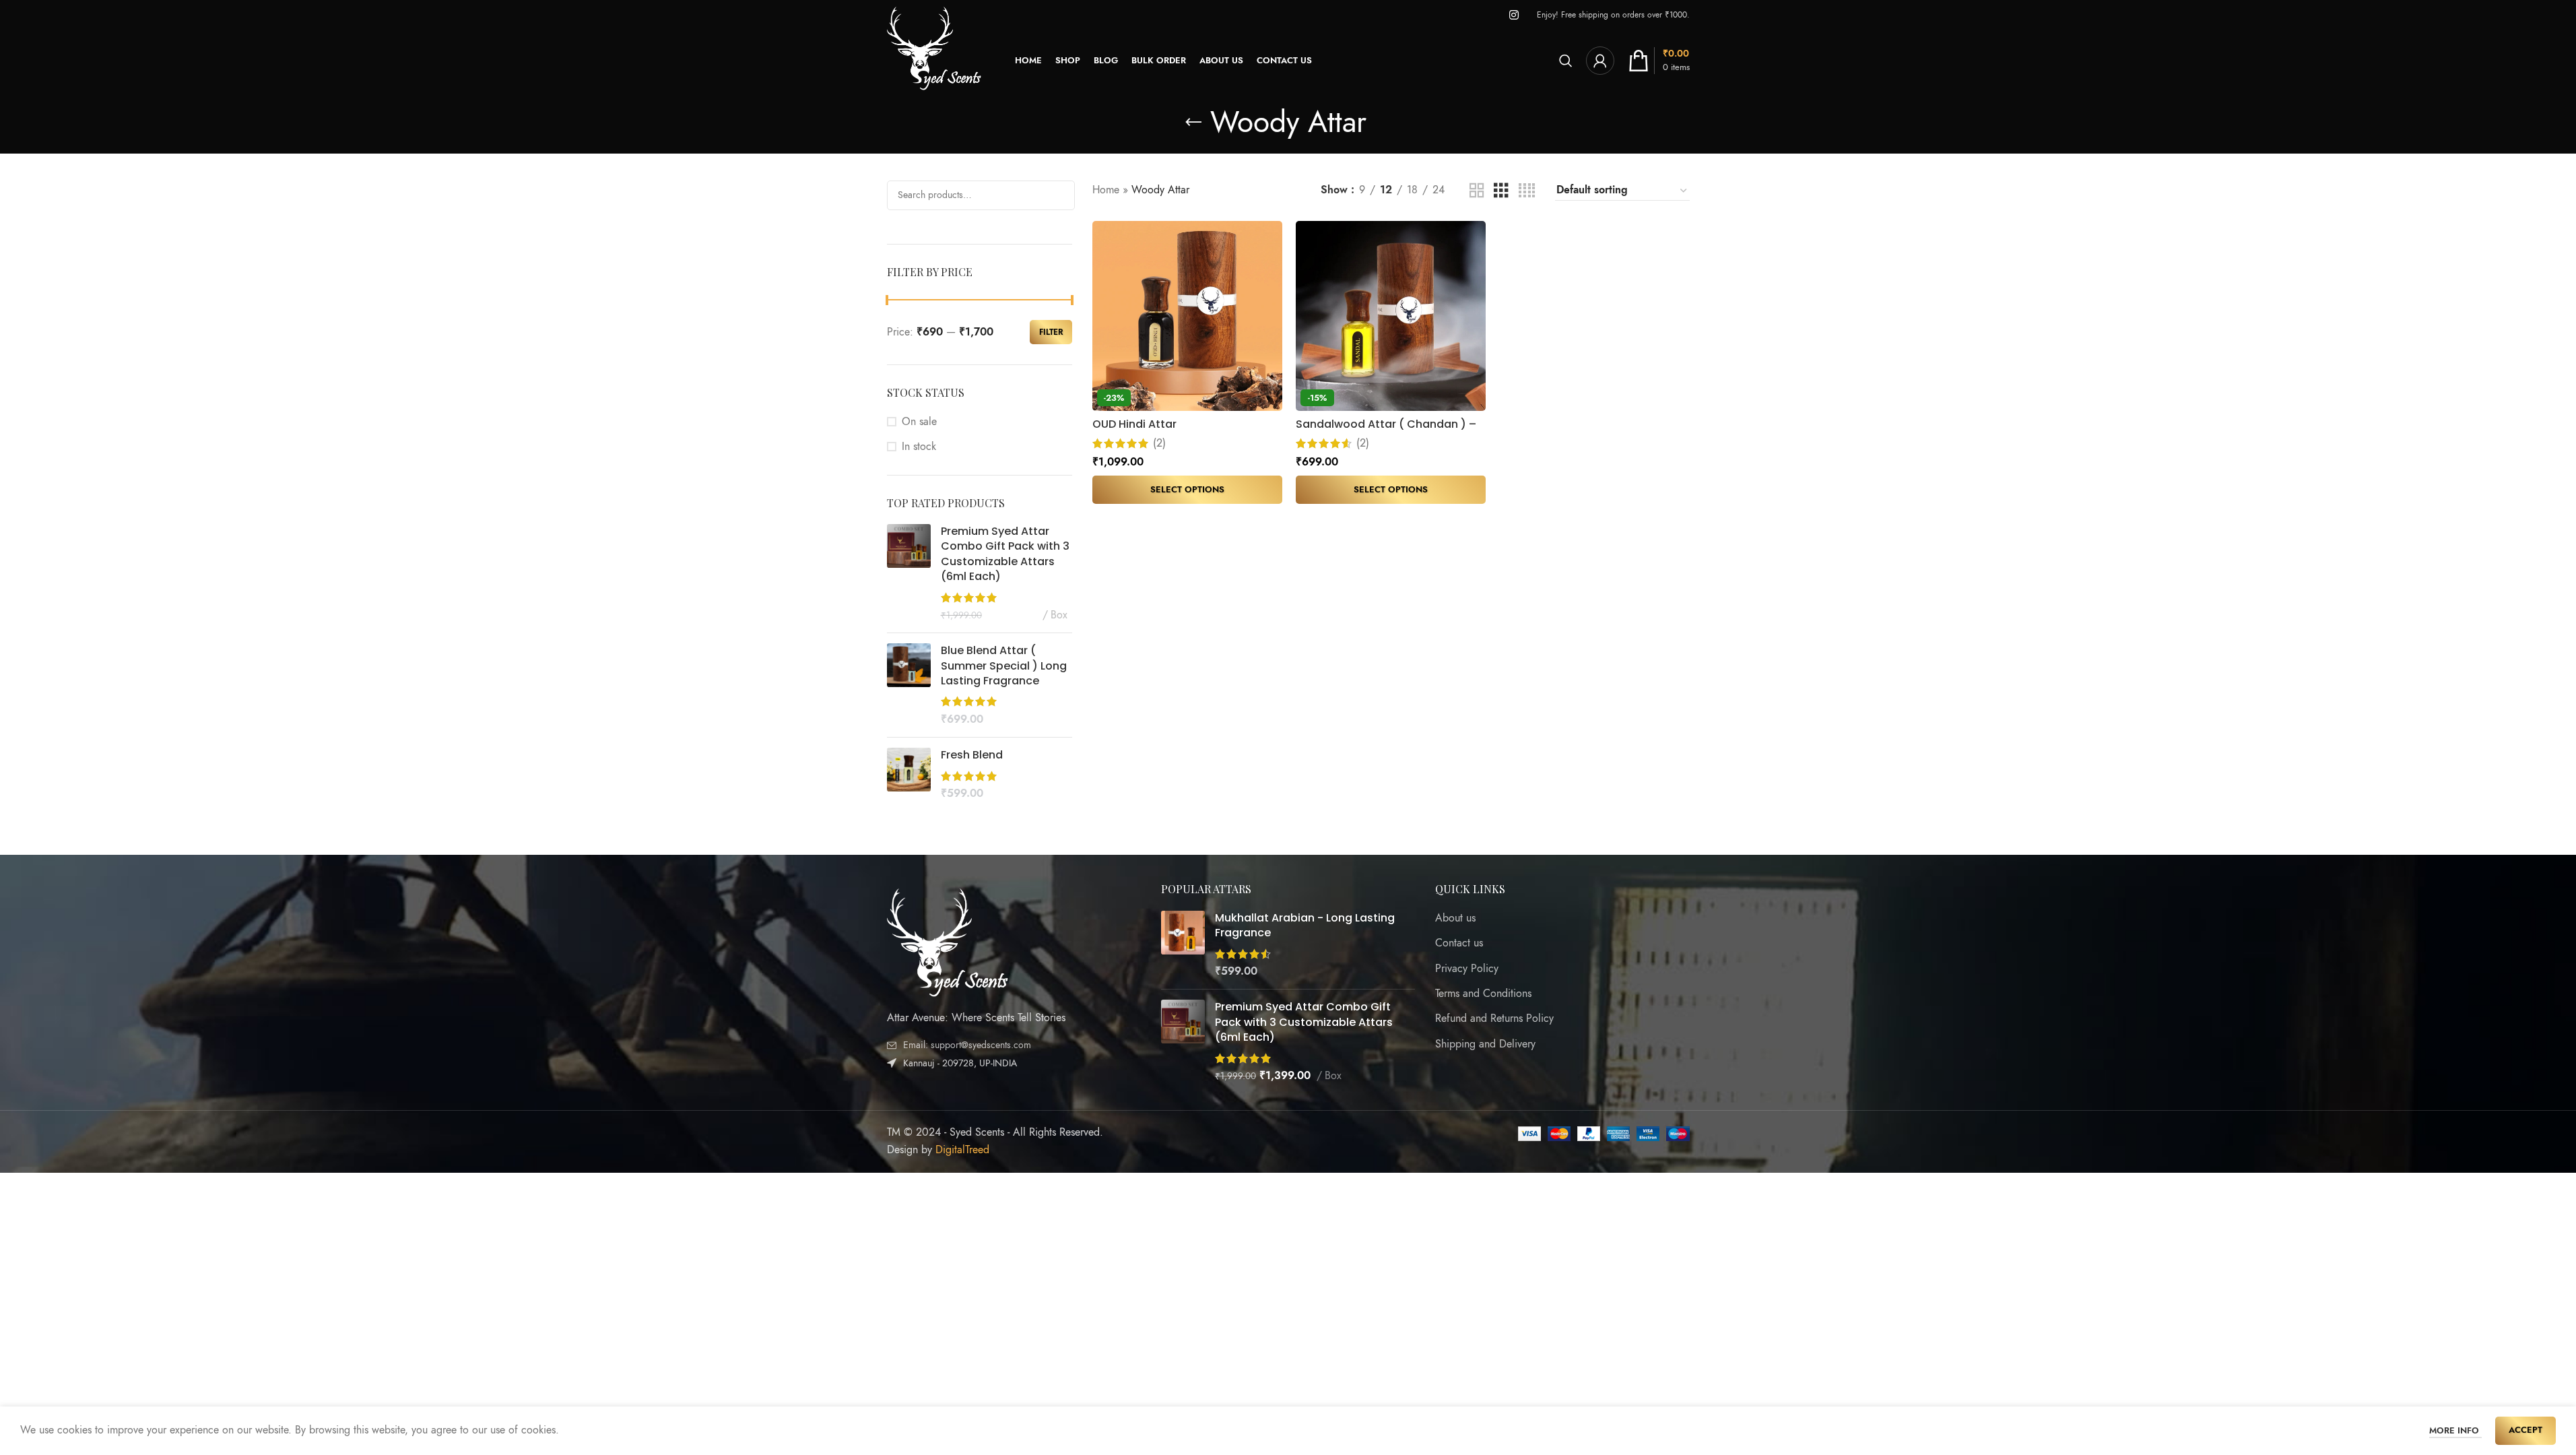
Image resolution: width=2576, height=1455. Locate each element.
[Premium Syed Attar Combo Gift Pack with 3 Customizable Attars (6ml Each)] (909, 573)
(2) (1159, 443)
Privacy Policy (1467, 969)
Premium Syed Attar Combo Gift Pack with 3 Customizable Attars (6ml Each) (1005, 554)
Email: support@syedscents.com (967, 1045)
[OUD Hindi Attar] (1187, 316)
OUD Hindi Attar (1134, 424)
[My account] (1600, 61)
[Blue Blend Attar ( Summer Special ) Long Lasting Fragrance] (909, 685)
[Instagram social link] (1514, 15)
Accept (2525, 1430)
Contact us (1459, 943)
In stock (919, 447)
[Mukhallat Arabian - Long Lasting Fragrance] (1183, 945)
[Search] (1566, 61)
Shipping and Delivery (1485, 1044)
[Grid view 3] (1501, 191)
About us (1455, 918)
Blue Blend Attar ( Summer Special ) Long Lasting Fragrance (1004, 666)
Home (1106, 190)
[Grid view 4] (1527, 191)
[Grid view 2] (1477, 191)
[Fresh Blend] (909, 774)
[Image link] (948, 942)
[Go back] (1193, 123)
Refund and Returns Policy (1494, 1019)
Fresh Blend (972, 755)
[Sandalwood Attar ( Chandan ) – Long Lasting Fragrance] (1391, 316)
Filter (1051, 332)
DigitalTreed (962, 1150)
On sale (919, 422)
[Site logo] (934, 60)
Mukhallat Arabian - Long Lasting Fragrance (1305, 926)
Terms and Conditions (1483, 994)
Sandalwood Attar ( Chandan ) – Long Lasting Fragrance (1386, 431)
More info (2455, 1431)
